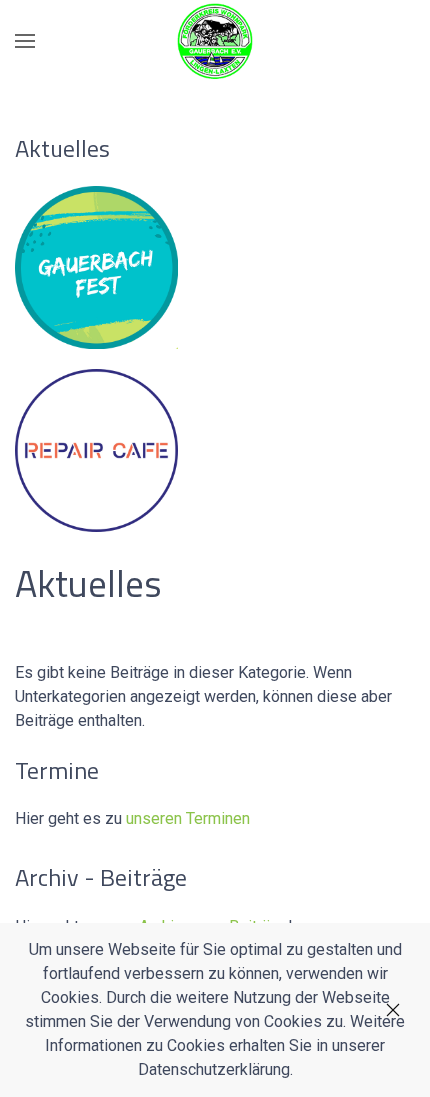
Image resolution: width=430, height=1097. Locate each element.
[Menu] (25, 41)
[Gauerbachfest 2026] (96, 265)
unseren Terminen (188, 818)
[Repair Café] (96, 448)
